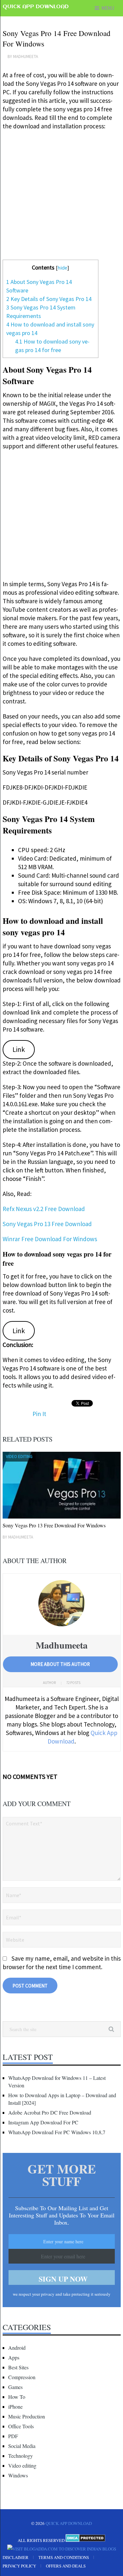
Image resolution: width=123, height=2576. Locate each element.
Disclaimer (16, 2557)
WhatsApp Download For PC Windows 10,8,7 (57, 2132)
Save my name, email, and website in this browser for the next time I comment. (62, 1963)
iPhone (15, 2407)
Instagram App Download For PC (43, 2122)
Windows (18, 2475)
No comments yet (30, 1776)
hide (62, 268)
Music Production (27, 2416)
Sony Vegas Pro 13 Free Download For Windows (54, 1525)
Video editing (22, 2465)
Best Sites (18, 2367)
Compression (22, 2377)
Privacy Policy (19, 2566)
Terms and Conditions (64, 2557)
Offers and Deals (66, 2566)
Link (19, 1049)
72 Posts (73, 1683)
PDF (13, 2436)
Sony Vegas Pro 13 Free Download (47, 1224)
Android (17, 2348)
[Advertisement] (61, 198)
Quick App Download (36, 7)
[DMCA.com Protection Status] (85, 2540)
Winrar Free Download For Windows (50, 1239)
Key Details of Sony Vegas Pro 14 (49, 299)
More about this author (60, 1664)
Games (15, 2387)
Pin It (39, 1414)
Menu (108, 8)
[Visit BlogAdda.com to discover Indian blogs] (62, 2549)
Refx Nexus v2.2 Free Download (44, 1209)
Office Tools (21, 2426)
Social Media (22, 2446)
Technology (20, 2456)
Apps (14, 2357)
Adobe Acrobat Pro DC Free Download (50, 2112)
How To (17, 2397)
